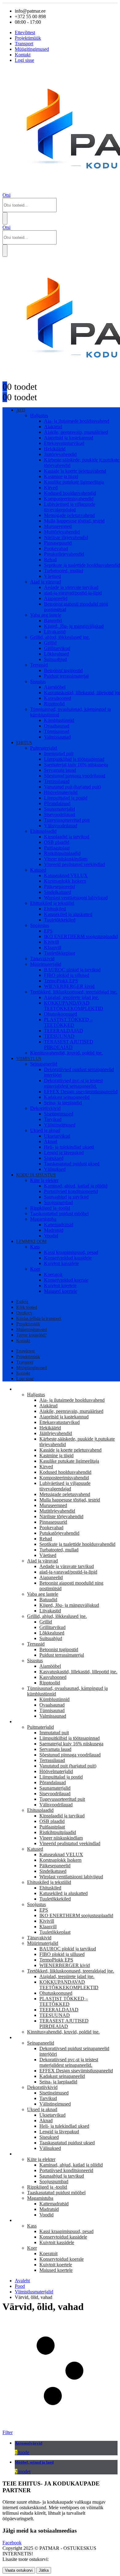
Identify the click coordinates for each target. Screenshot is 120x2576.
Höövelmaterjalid (61, 792)
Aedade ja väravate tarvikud (71, 587)
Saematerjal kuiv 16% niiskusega (76, 765)
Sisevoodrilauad (60, 814)
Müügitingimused (32, 49)
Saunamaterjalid (60, 809)
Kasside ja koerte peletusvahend (75, 471)
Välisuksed (55, 1169)
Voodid (51, 1236)
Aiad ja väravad (46, 582)
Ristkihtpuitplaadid (62, 853)
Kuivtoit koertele (60, 1286)
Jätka (44, 2570)
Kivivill (51, 942)
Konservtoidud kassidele (68, 1258)
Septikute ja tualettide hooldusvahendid (82, 565)
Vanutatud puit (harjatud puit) (72, 787)
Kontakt (23, 55)
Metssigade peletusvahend (69, 515)
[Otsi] (5, 218)
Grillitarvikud (57, 648)
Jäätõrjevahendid (60, 454)
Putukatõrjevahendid (64, 554)
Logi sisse (24, 60)
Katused (38, 870)
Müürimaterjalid (46, 964)
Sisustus (38, 681)
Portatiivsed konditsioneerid (71, 1191)
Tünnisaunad (57, 731)
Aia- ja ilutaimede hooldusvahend (77, 421)
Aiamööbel (55, 687)
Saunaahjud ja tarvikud (66, 1197)
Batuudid (53, 621)
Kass (35, 1247)
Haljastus (39, 415)
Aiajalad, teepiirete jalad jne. (72, 997)
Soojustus (40, 925)
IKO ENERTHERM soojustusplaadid (81, 936)
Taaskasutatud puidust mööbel (59, 1213)
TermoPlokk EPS (61, 981)
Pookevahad (56, 548)
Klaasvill (53, 947)
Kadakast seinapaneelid (67, 1097)
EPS (48, 931)
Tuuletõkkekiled (60, 920)
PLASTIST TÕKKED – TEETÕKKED (68, 1022)
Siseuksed (54, 1158)
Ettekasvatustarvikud (64, 443)
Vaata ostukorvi (19, 2570)
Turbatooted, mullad (64, 571)
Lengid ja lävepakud (64, 1153)
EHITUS (24, 743)
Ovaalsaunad (57, 726)
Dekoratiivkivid (45, 1108)
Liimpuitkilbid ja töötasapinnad (74, 759)
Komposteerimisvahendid (69, 499)
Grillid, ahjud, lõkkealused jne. (60, 637)
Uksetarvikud (57, 1136)
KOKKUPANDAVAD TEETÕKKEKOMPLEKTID (74, 1006)
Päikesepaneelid (60, 887)
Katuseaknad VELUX (66, 875)
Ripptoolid (54, 704)
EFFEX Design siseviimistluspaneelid (81, 1092)
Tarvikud (53, 1119)
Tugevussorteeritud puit (67, 820)
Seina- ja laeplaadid (63, 1103)
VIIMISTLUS (29, 1059)
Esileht (22, 1302)
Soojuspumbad (58, 1202)
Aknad (51, 1141)
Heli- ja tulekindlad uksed (69, 1147)
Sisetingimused (59, 1114)
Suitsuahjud (55, 659)
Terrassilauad (57, 781)
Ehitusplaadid (43, 831)
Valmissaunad (57, 737)
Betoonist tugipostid (63, 670)
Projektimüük (28, 38)
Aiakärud (53, 427)
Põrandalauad (57, 803)
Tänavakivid (42, 959)
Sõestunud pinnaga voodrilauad (75, 776)
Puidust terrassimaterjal (66, 676)
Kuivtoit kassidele (61, 1263)
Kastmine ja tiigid (61, 476)
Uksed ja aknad (45, 1130)
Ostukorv (24, 1313)
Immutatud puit (59, 754)
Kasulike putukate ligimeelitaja (74, 482)
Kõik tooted (27, 1307)
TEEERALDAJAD (64, 1031)
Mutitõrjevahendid (62, 532)
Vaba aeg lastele (46, 615)
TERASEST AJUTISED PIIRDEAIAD (69, 1044)
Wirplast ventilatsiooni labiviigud (76, 898)
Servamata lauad (60, 770)
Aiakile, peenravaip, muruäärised (76, 432)
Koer (35, 1269)
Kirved (51, 488)
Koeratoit (53, 1274)
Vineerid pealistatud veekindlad (74, 864)
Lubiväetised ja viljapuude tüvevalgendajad (70, 507)
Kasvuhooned (58, 698)
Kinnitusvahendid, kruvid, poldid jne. (66, 1053)
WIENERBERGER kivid (69, 986)
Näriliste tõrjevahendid (66, 537)
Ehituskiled (55, 909)
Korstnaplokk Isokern (65, 881)
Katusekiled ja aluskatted (68, 914)
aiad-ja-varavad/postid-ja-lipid (73, 593)
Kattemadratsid (59, 1225)
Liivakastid (55, 632)
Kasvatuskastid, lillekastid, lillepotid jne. (78, 1672)
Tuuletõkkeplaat (60, 953)
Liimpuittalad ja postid (66, 798)
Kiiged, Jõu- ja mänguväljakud (74, 626)
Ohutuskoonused (60, 1014)
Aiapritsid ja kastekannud (69, 438)
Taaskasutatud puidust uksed (72, 1164)
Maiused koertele (61, 1291)
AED (21, 410)
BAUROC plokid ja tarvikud (72, 970)
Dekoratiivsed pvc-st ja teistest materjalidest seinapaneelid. (73, 1083)
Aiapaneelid (56, 598)
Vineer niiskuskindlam (66, 859)
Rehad (50, 560)
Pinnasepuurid (58, 543)
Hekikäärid (55, 449)
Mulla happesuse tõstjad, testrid (74, 521)
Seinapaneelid (44, 1064)
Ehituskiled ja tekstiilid (52, 903)
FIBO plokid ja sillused (67, 975)
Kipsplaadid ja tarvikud (67, 837)
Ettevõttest (25, 32)
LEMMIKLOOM (31, 1242)
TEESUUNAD (59, 1036)
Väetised (52, 576)
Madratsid (54, 1230)
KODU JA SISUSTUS (36, 1175)
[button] (6, 195)
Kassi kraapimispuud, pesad (71, 1252)
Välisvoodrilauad (61, 826)
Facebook (12, 2543)
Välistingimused (60, 1125)
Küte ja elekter (44, 1180)
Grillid (50, 643)
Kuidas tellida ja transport (39, 1318)
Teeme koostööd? (31, 1335)
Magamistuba (43, 1219)
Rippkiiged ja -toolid (50, 1208)
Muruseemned (58, 526)
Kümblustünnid (59, 720)
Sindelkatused (58, 892)
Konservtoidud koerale (66, 1280)
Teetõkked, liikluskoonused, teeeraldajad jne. (74, 992)
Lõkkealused (56, 654)
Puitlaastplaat (57, 848)
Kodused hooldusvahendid (70, 493)
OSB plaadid (57, 842)
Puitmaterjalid (44, 748)
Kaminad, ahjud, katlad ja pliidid (76, 1186)
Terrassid (39, 665)
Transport (24, 44)
